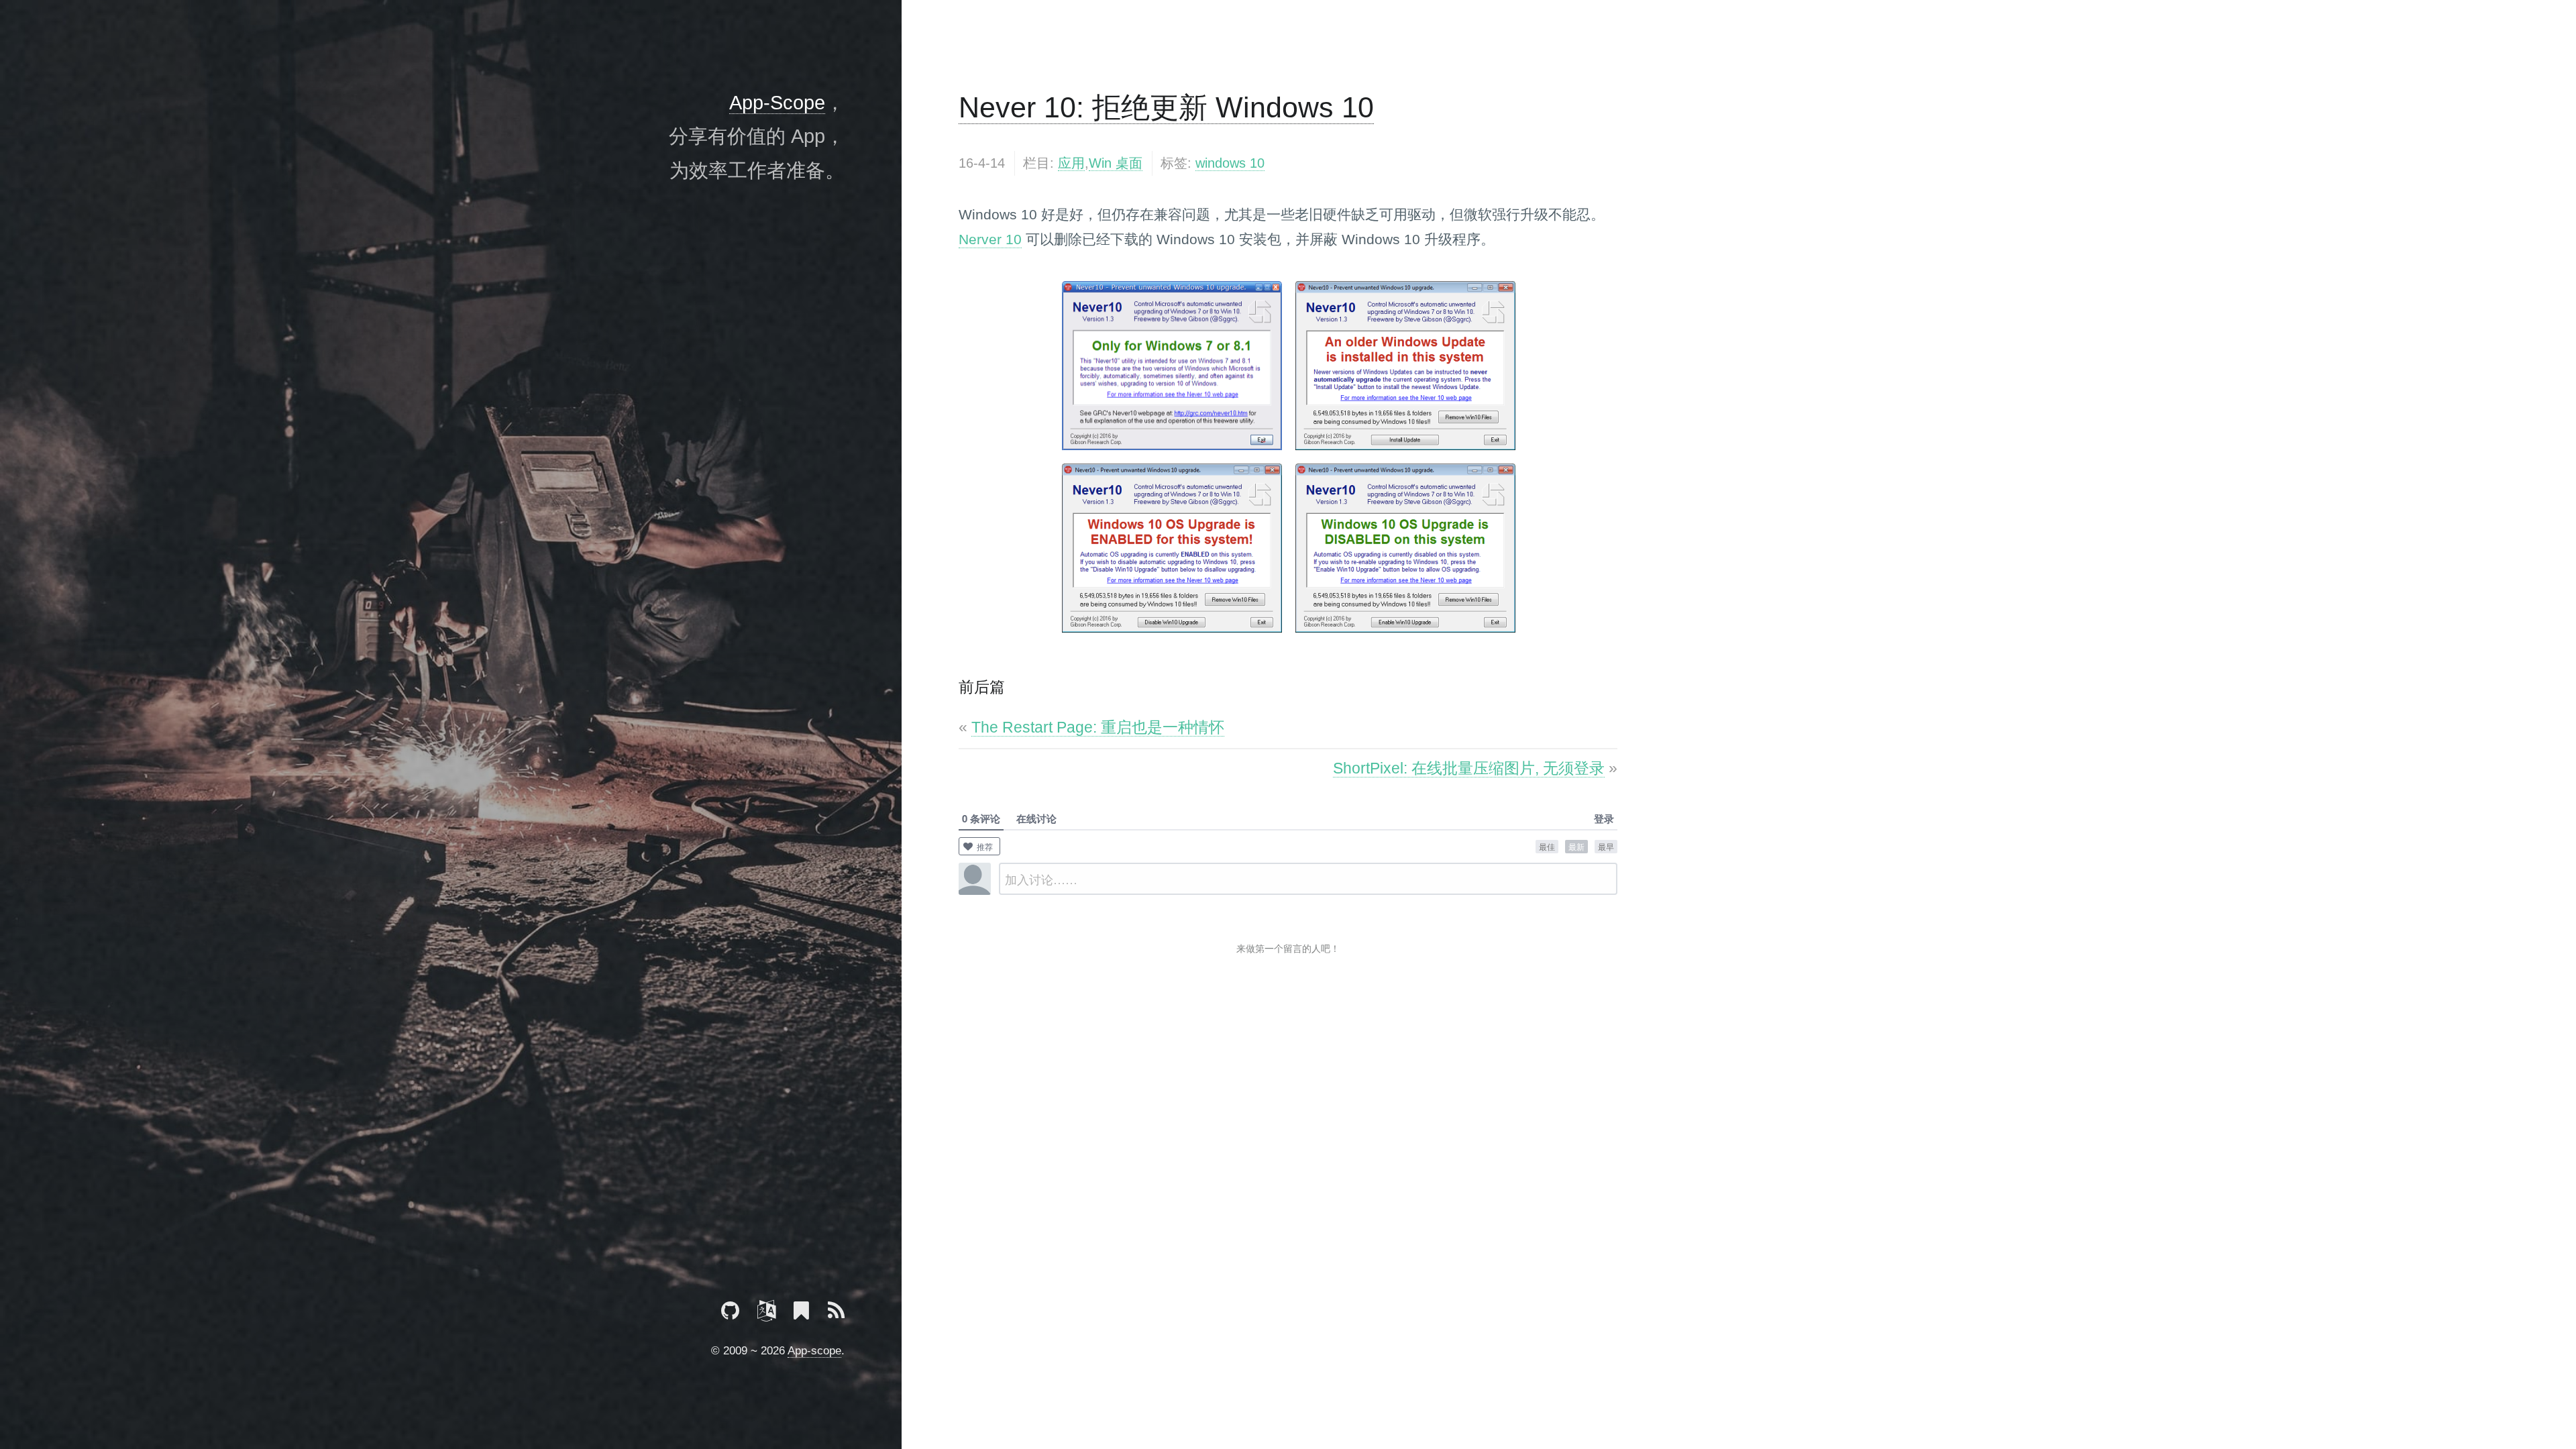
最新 (1576, 846)
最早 (1606, 846)
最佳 (1547, 846)
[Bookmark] (801, 1313)
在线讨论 (1036, 818)
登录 (1604, 818)
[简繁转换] (766, 1313)
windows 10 (1230, 163)
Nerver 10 (990, 239)
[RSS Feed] (836, 1313)
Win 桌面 (1116, 163)
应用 (1071, 163)
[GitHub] (730, 1313)
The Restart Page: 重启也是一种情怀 (1098, 727)
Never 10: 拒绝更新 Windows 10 (1166, 107)
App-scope (814, 1351)
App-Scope (777, 103)
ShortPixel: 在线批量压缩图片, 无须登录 (1469, 768)
